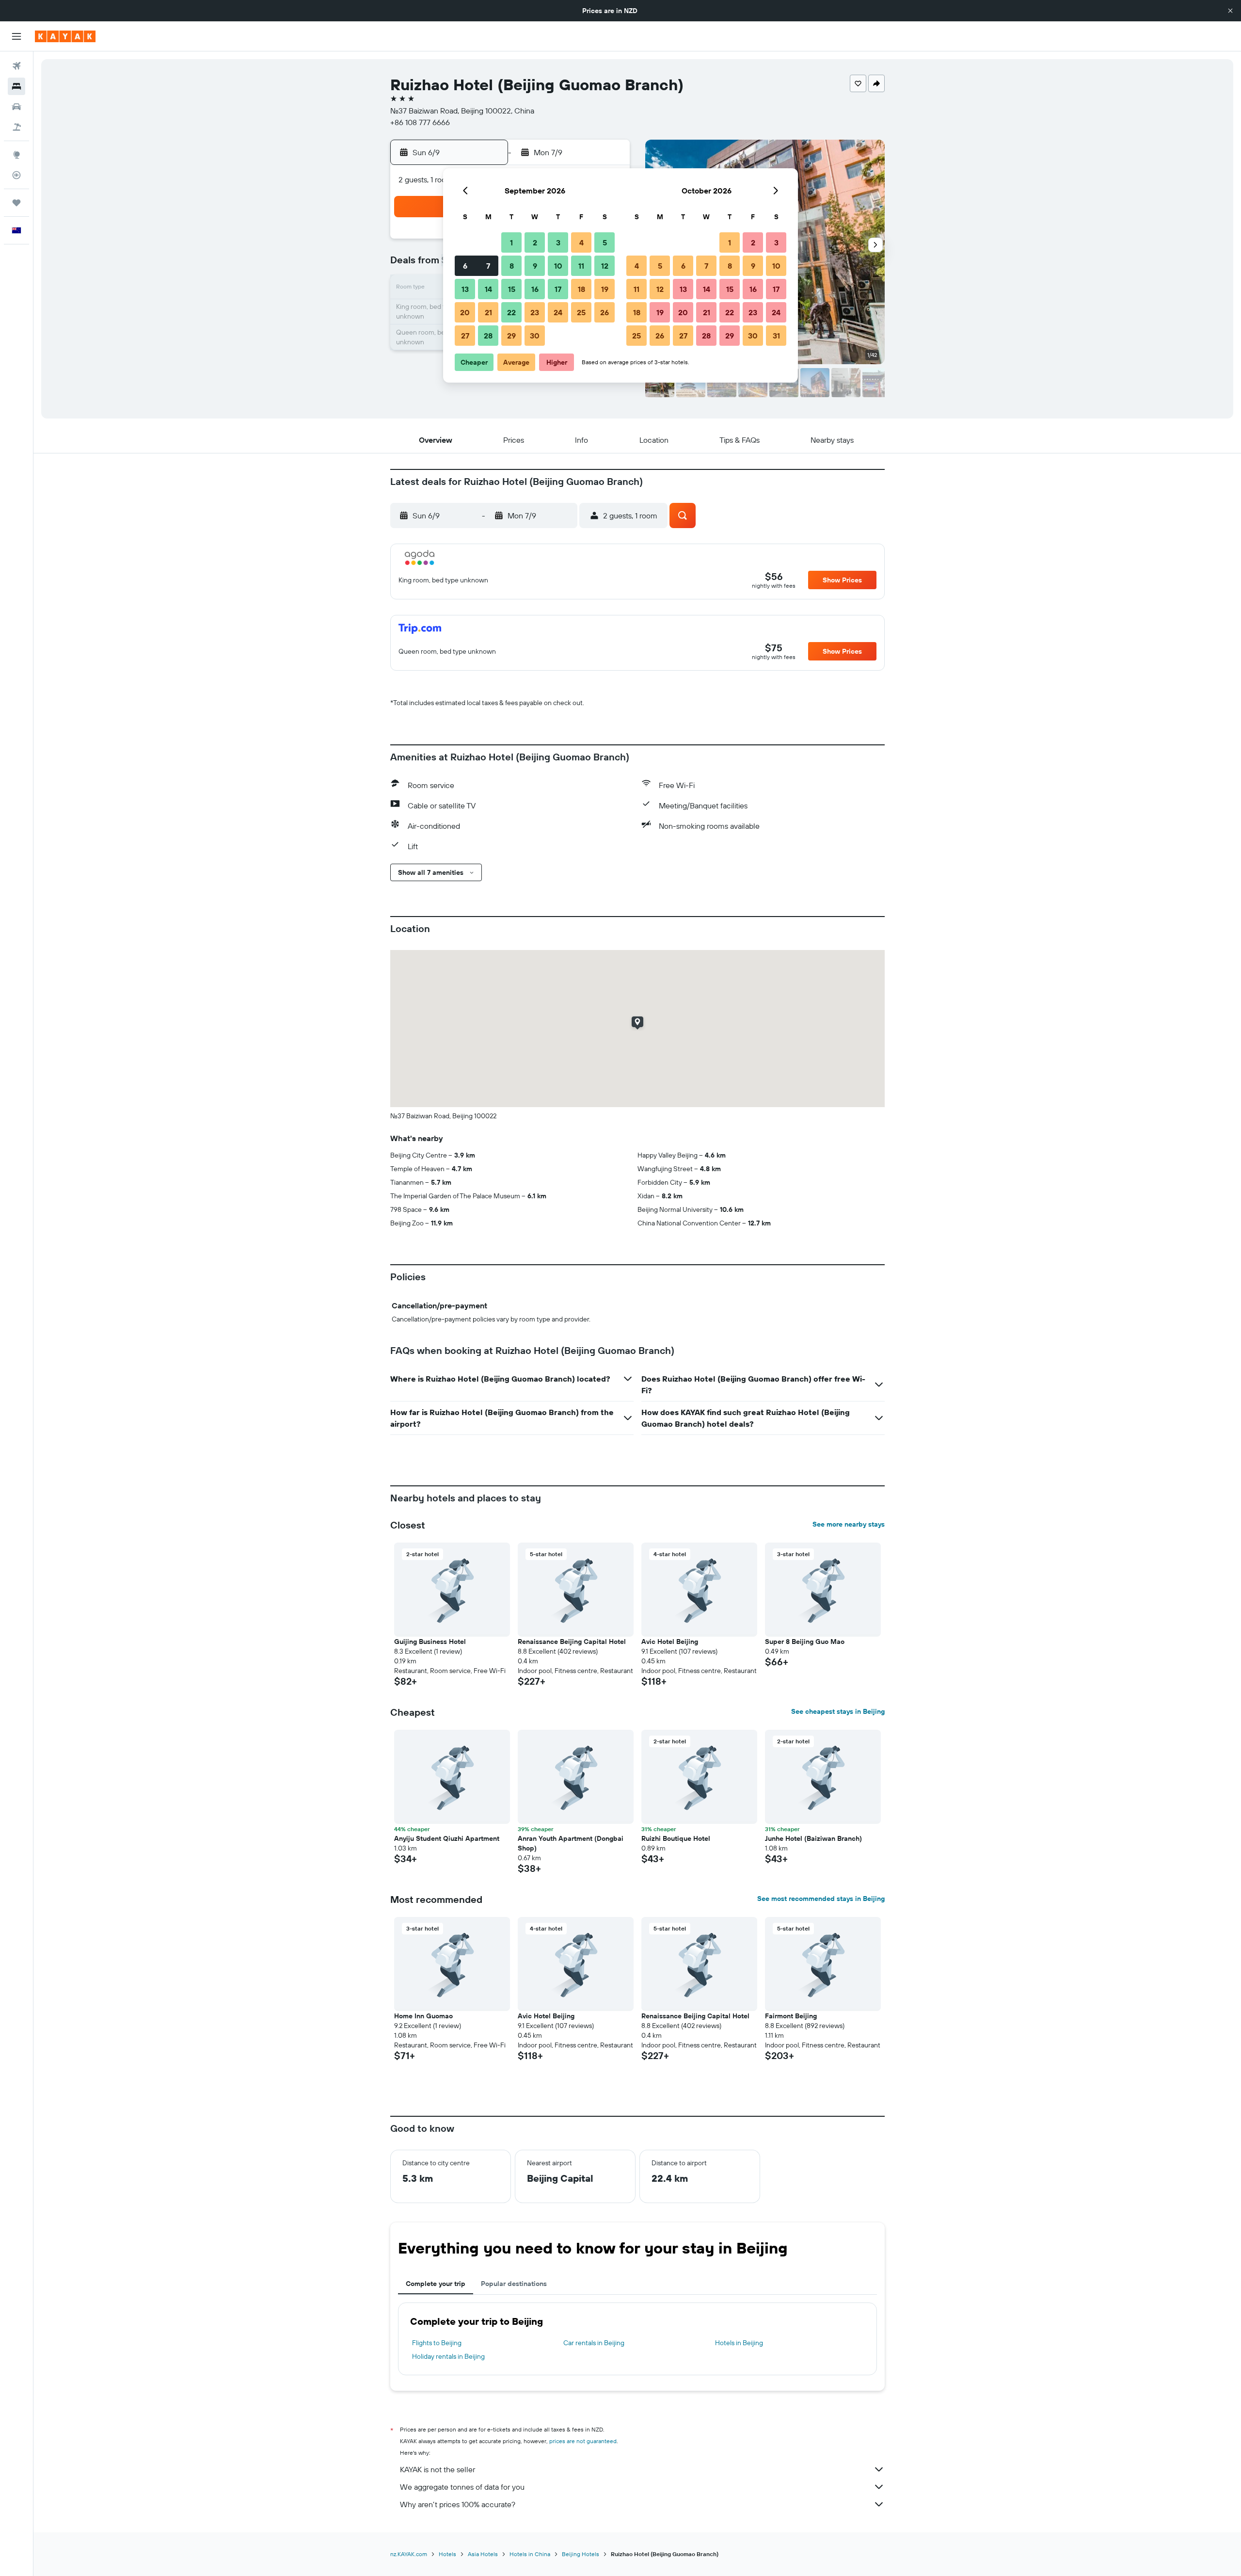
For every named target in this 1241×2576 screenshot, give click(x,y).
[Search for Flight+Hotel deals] (16, 127)
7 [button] (488, 266)
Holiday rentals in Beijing (448, 2356)
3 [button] (558, 242)
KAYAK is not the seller (438, 2469)
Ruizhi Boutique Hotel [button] (676, 1838)
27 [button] (465, 336)
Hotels (447, 2554)
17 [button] (558, 289)
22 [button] (511, 312)
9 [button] (535, 266)
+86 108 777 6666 (420, 122)
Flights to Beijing (437, 2343)
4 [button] (581, 242)
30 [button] (535, 336)
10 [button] (558, 266)
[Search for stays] (16, 86)
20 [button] (465, 312)
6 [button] (465, 266)
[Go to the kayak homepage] (65, 36)
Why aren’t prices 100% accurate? (458, 2504)
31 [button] (776, 336)
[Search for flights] (16, 66)
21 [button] (488, 312)
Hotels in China (530, 2554)
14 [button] (488, 289)
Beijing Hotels (581, 2554)
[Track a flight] (16, 175)
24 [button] (558, 312)
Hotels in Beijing (739, 2343)
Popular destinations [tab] (514, 2284)
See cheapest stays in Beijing (838, 1711)
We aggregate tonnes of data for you (462, 2487)
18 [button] (581, 289)
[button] (1230, 11)
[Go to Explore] (16, 155)
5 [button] (605, 242)
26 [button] (605, 312)
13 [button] (465, 289)
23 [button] (535, 312)
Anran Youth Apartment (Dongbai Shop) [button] (571, 1843)
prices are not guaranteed (583, 2441)
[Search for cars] (16, 107)
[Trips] (16, 203)
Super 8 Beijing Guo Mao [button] (805, 1642)
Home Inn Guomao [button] (423, 2016)
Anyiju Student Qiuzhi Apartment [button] (447, 1838)
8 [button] (512, 266)
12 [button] (605, 266)
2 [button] (535, 242)
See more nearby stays (849, 1524)
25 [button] (581, 312)
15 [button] (512, 289)
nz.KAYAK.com (409, 2554)
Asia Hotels (483, 2554)
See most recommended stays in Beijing (821, 1899)
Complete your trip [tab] (436, 2284)
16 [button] (535, 289)
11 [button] (581, 266)
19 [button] (605, 289)
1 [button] (511, 242)
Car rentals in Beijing (594, 2343)
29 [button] (511, 336)
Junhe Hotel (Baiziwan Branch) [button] (813, 1838)
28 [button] (488, 336)
